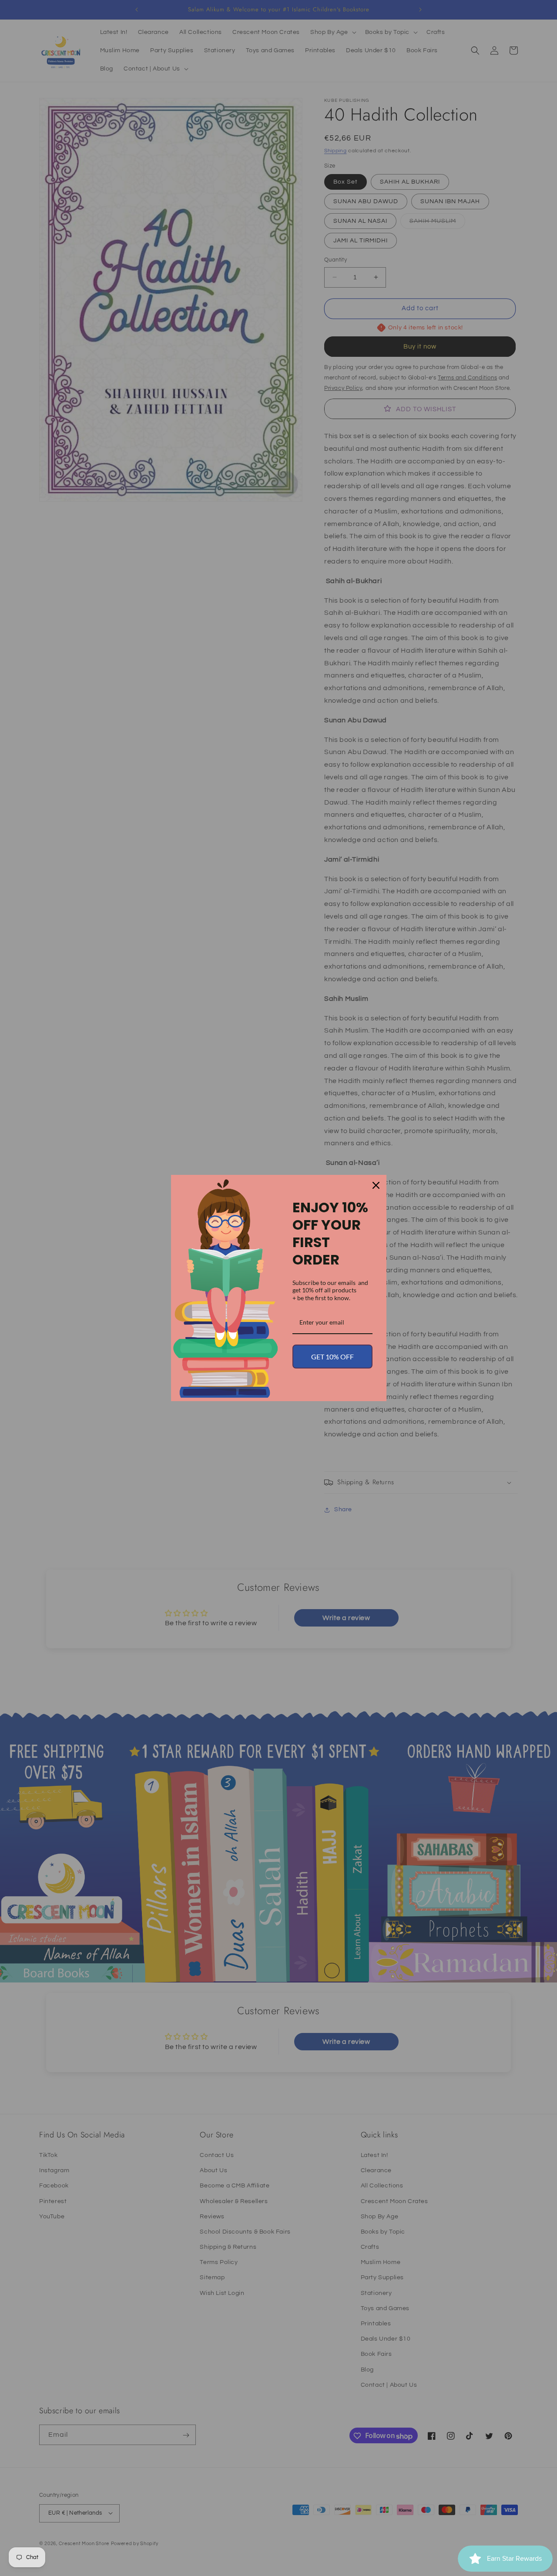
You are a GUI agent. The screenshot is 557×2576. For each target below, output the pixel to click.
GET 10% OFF (332, 1357)
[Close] (376, 1185)
